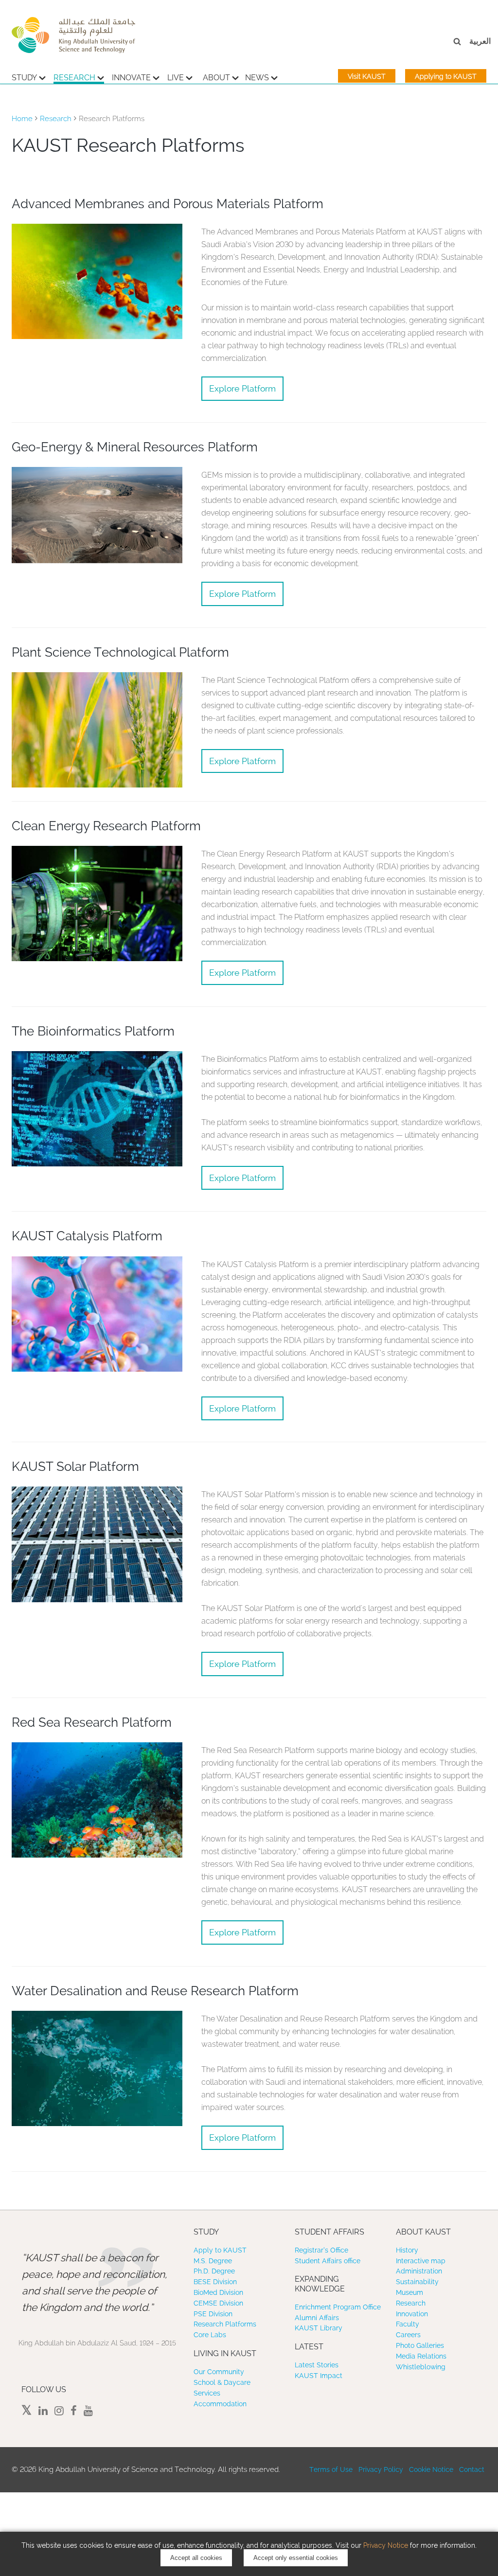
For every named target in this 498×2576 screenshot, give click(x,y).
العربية (480, 41)
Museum (409, 2292)
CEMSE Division (218, 2303)
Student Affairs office (328, 2261)
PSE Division (213, 2314)
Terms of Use (331, 2469)
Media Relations (421, 2356)
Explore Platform (242, 388)
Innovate (131, 78)
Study (24, 78)
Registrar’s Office (321, 2250)
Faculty (408, 2324)
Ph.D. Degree (214, 2271)
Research (74, 78)
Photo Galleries (420, 2345)
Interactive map (421, 2261)
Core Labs (210, 2335)
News (257, 78)
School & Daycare (222, 2382)
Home (22, 119)
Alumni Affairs (317, 2318)
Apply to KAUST (220, 2250)
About (216, 78)
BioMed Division (218, 2292)
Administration (419, 2271)
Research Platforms (225, 2324)
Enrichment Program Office (338, 2307)
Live (176, 78)
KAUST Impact (319, 2376)
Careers (408, 2335)
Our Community (219, 2372)
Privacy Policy (381, 2469)
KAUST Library (319, 2328)
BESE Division (215, 2282)
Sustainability (417, 2282)
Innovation (412, 2314)
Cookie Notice (431, 2469)
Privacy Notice (386, 2545)
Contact (472, 2469)
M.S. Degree (213, 2261)
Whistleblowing (421, 2367)
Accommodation (220, 2404)
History (407, 2250)
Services (207, 2393)
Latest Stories (317, 2365)
